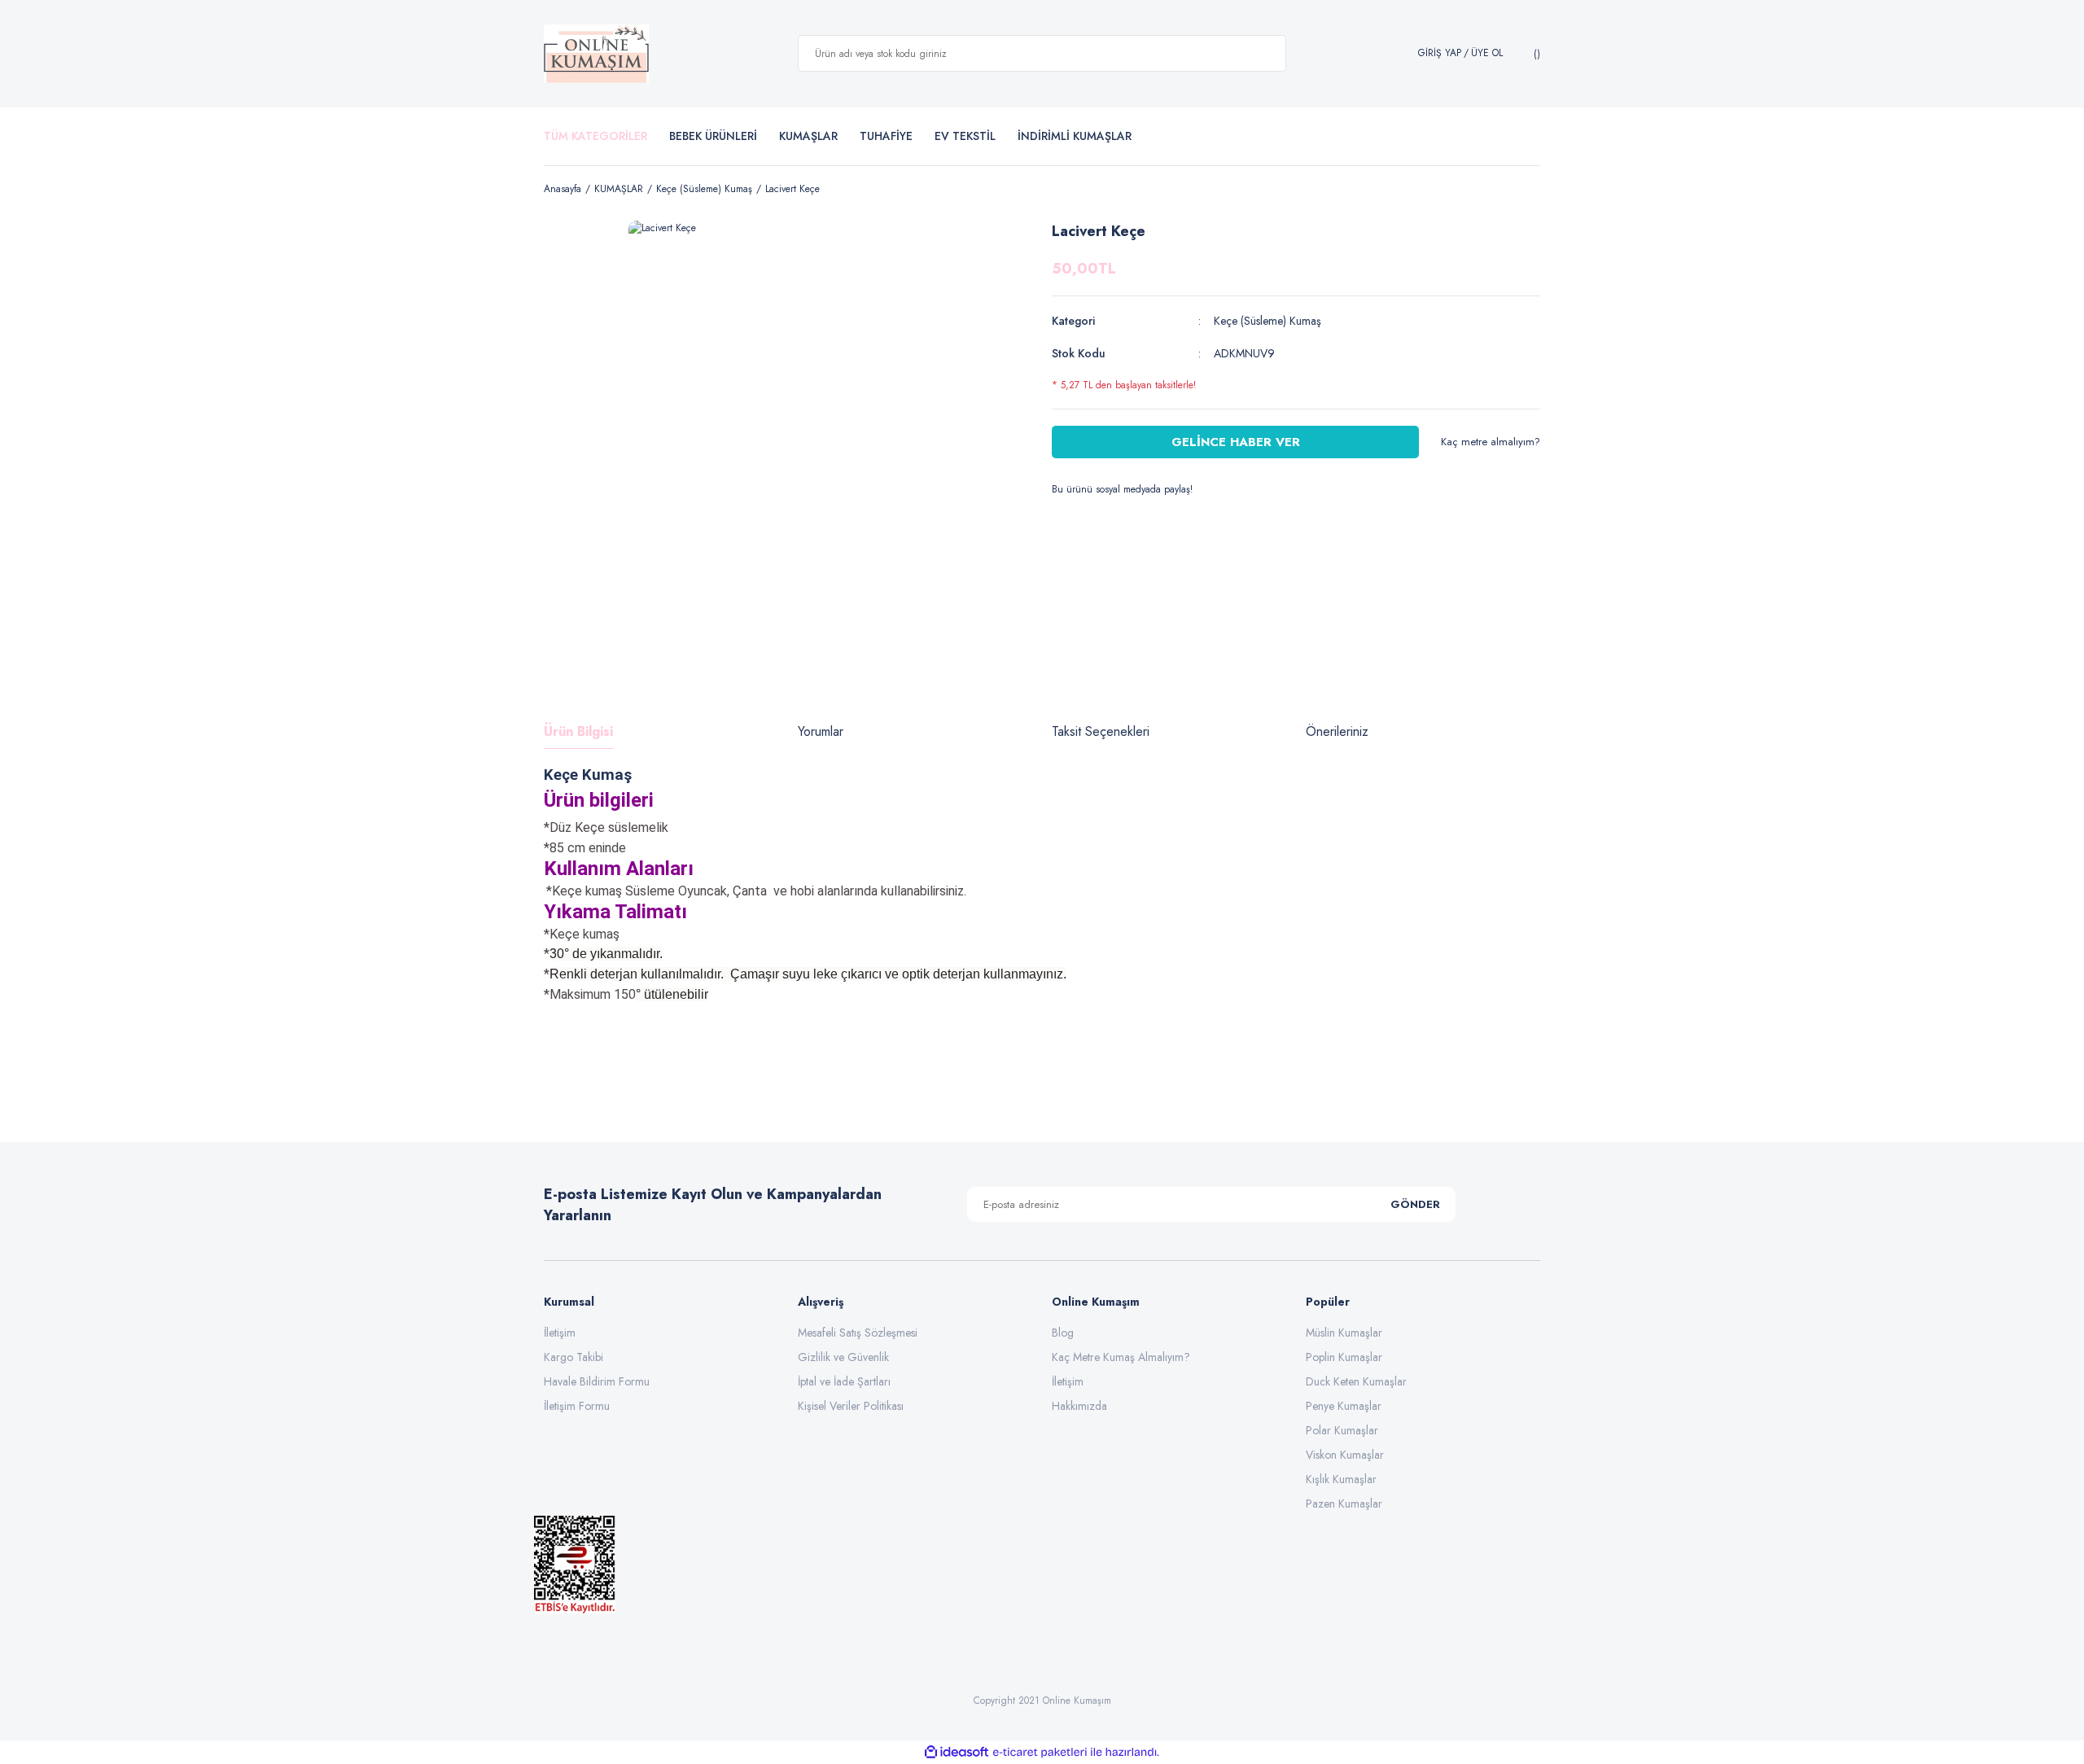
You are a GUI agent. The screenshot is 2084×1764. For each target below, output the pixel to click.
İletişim (560, 1333)
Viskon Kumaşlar (1345, 1455)
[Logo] (596, 54)
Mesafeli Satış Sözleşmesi (858, 1333)
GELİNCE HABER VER (1236, 442)
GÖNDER (1415, 1204)
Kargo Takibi (574, 1357)
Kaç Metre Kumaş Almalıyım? (1121, 1357)
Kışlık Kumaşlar (1341, 1479)
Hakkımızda (1079, 1406)
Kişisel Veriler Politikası (851, 1406)
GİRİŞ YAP (1440, 53)
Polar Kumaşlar (1342, 1430)
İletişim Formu (577, 1406)
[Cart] (1535, 54)
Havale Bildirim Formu (597, 1381)
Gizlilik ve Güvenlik (843, 1357)
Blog (1063, 1333)
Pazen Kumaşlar (1344, 1504)
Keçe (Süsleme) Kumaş (1267, 321)
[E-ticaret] (1040, 1752)
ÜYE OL (1487, 53)
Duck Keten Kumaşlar (1356, 1381)
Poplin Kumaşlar (1344, 1357)
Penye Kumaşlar (1344, 1406)
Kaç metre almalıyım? (1491, 442)
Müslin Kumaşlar (1344, 1333)
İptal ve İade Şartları (844, 1381)
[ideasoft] (957, 1752)
